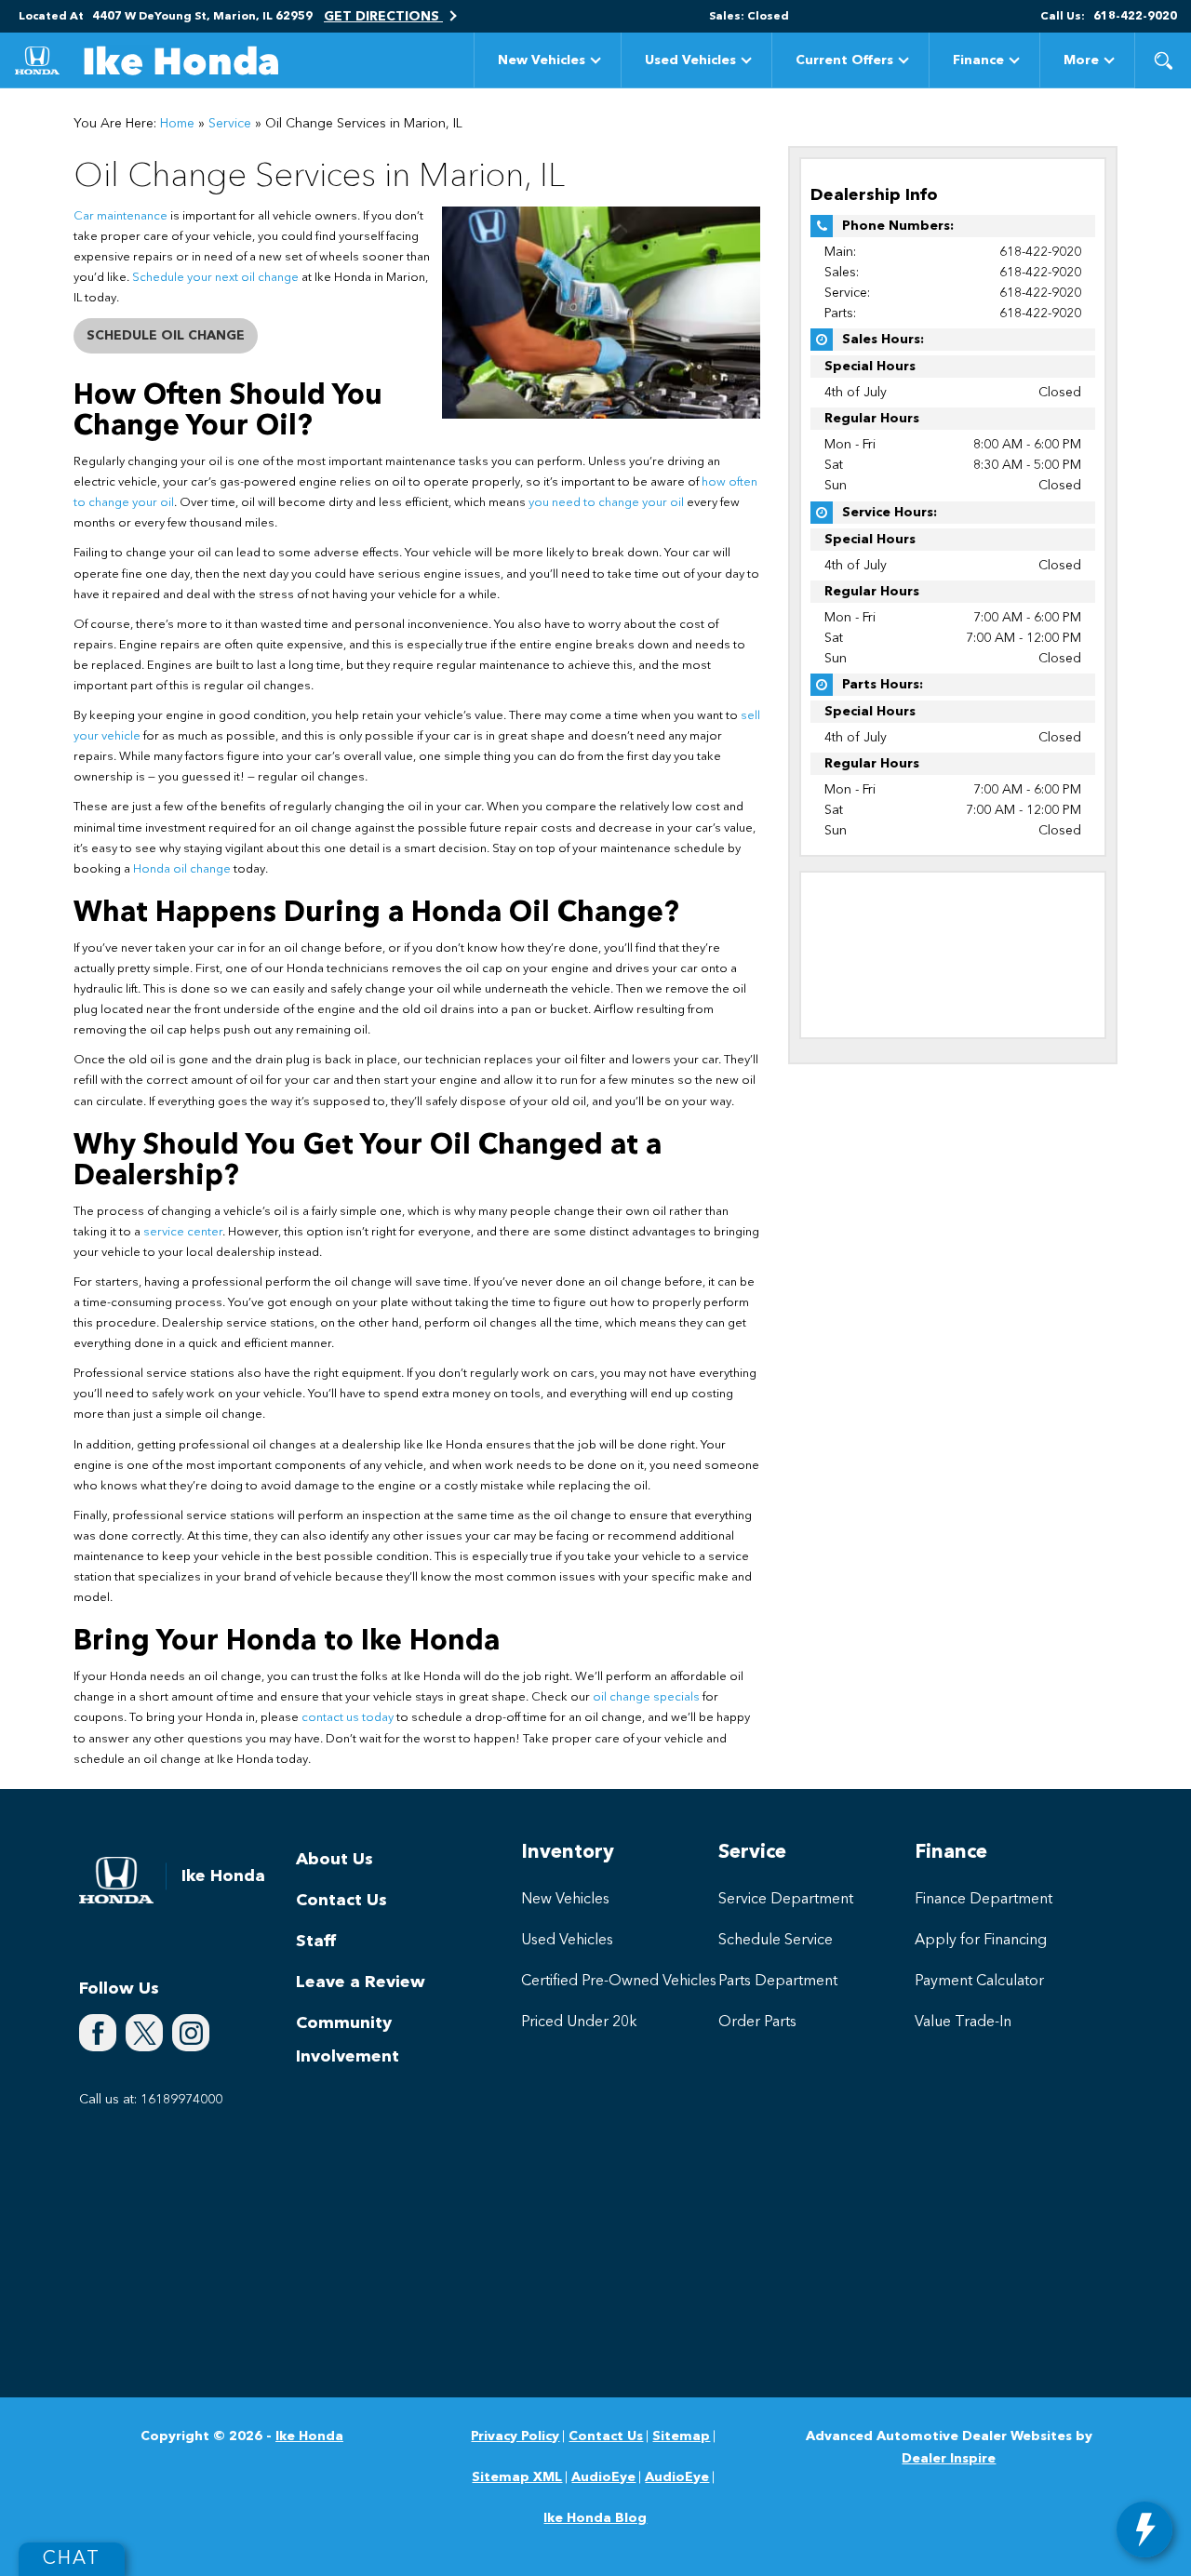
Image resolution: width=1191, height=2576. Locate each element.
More (1081, 64)
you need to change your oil (606, 503)
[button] (1163, 60)
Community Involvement (348, 2040)
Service (230, 124)
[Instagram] (191, 2033)
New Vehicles (542, 60)
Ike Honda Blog (595, 2518)
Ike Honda (309, 2436)
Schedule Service (776, 1941)
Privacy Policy (515, 2436)
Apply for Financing (981, 1941)
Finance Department (984, 1900)
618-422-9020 (1040, 252)
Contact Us (341, 1901)
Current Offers (844, 60)
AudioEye (603, 2477)
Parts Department (778, 1982)
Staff (316, 1942)
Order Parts (757, 2022)
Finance (978, 60)
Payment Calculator (979, 1982)
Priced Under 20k (579, 2022)
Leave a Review (361, 1982)
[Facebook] (98, 2033)
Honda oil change (182, 869)
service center (183, 1232)
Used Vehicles (690, 60)
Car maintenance (120, 216)
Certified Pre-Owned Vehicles (619, 1982)
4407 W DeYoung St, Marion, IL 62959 (202, 17)
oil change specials (646, 1697)
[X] (144, 2033)
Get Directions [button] (383, 17)
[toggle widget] (1144, 2529)
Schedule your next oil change (215, 278)
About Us (335, 1860)
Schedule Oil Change (166, 336)
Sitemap (681, 2436)
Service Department (786, 1900)
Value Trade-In (963, 2022)
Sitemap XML (517, 2477)
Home (177, 124)
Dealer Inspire (949, 2459)
